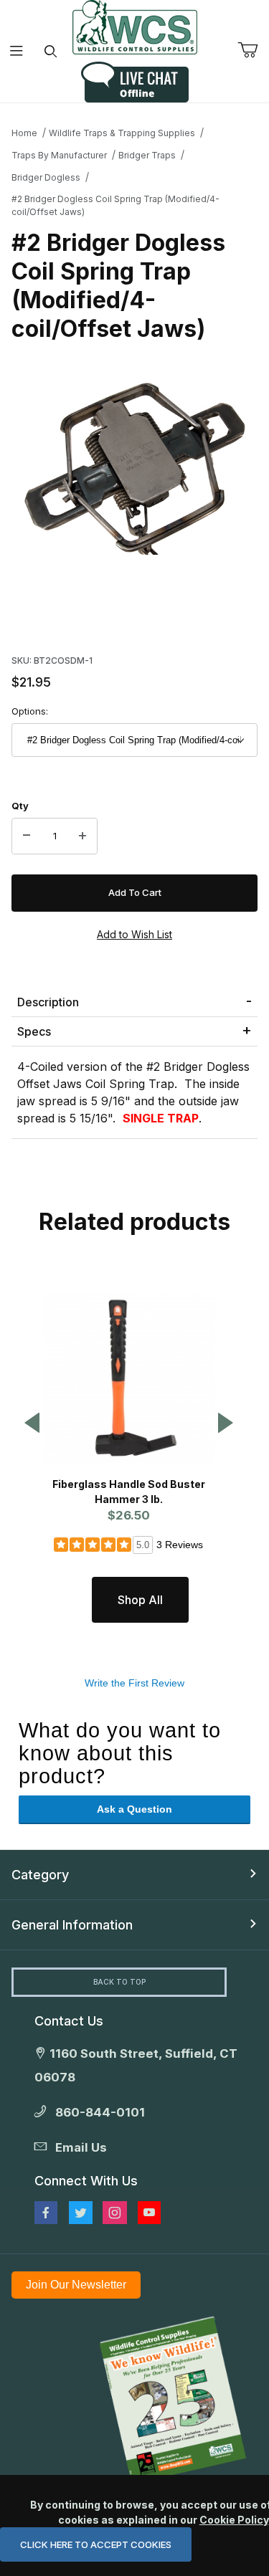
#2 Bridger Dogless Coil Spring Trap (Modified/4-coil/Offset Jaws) (115, 205)
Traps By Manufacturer (59, 155)
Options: (30, 711)
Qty (20, 806)
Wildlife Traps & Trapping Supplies (122, 133)
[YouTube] (149, 2213)
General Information (72, 1925)
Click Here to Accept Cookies (96, 2544)
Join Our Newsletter (76, 2285)
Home (24, 133)
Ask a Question (134, 1809)
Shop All (140, 1600)
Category (40, 1875)
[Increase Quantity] (82, 836)
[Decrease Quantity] (27, 836)
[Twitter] (81, 2213)
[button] (32, 1424)
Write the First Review (134, 1683)
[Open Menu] (17, 51)
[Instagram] (115, 2213)
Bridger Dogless (46, 177)
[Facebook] (46, 2213)
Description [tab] (48, 1002)
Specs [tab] (34, 1031)
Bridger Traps (147, 155)
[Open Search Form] (51, 51)
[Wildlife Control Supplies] (135, 27)
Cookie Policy (234, 2520)
